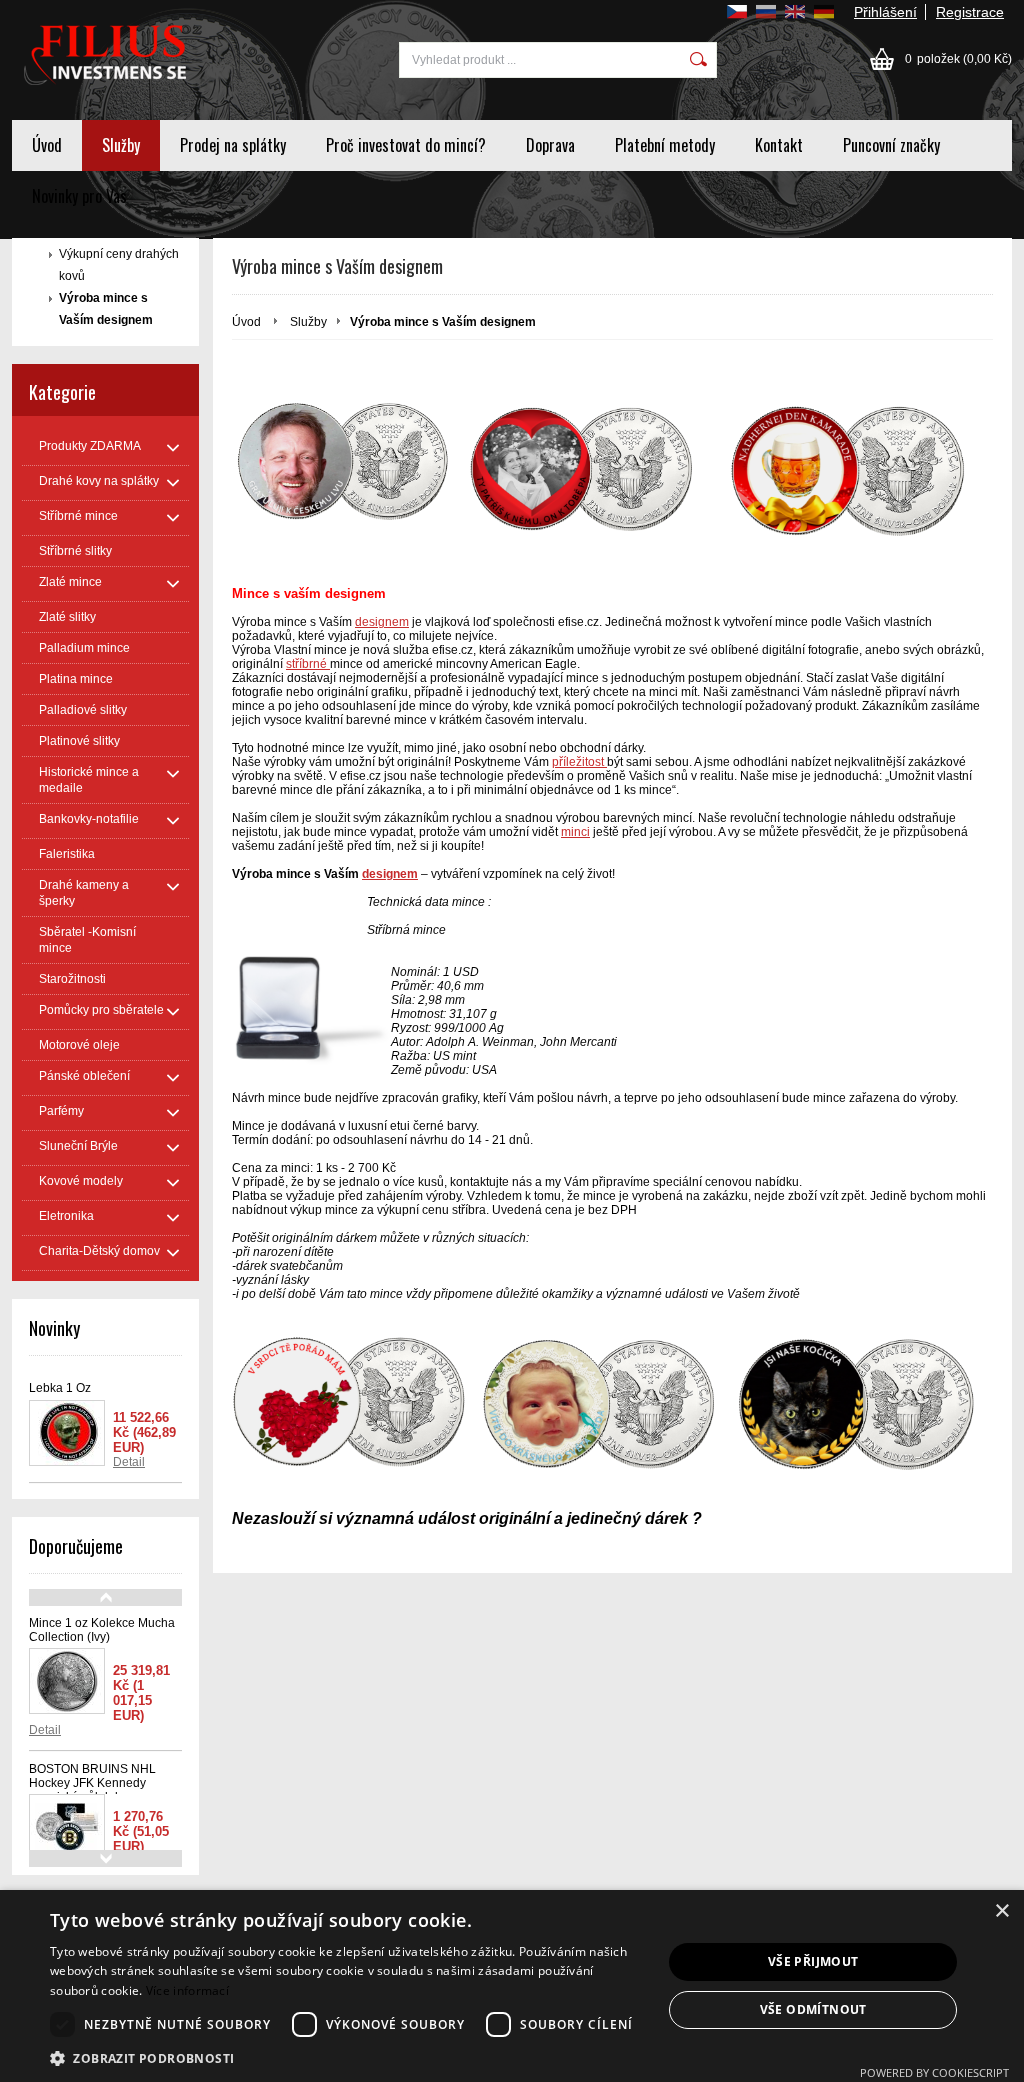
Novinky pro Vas (79, 196)
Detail (129, 1462)
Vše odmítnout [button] (813, 2009)
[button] (347, 2057)
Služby (121, 145)
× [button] (1001, 1911)
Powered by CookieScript (934, 2072)
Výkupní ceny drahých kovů (119, 265)
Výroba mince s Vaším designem (106, 309)
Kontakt (779, 145)
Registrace (970, 12)
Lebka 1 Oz (60, 1388)
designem (382, 622)
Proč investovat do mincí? (406, 145)
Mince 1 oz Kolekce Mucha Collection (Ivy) (102, 1630)
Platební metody (665, 145)
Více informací (187, 1990)
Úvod (47, 145)
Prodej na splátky (233, 145)
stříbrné (308, 664)
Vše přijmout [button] (813, 1961)
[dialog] (512, 1986)
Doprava (550, 145)
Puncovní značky (891, 145)
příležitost (579, 762)
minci (575, 832)
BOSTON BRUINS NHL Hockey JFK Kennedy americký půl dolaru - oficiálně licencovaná (92, 1790)
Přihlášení (885, 12)
